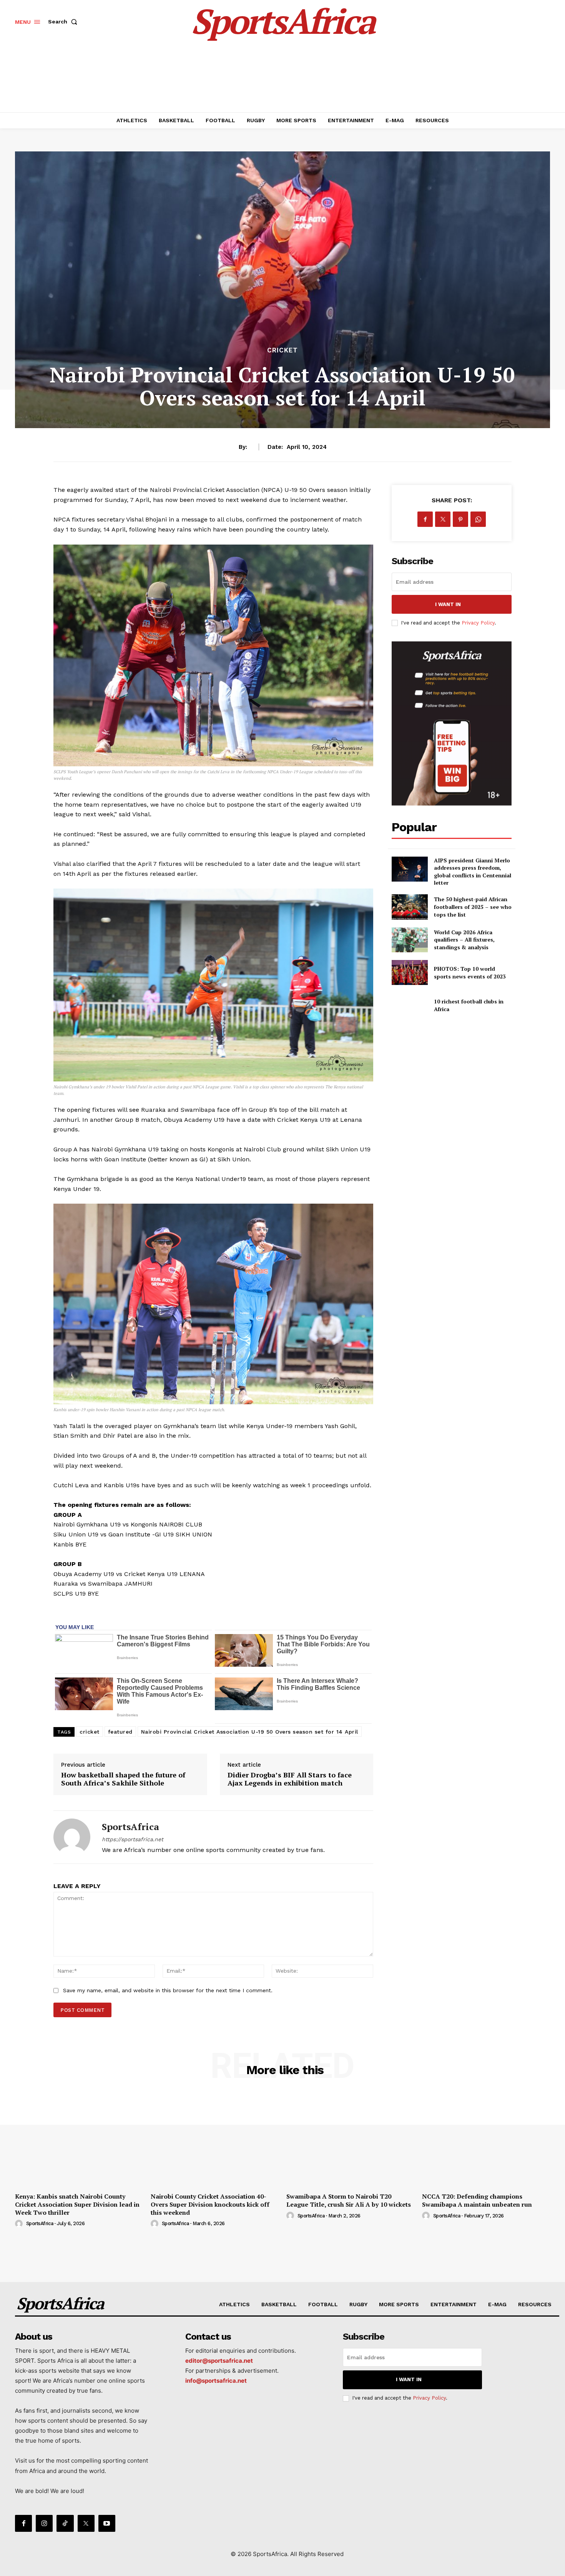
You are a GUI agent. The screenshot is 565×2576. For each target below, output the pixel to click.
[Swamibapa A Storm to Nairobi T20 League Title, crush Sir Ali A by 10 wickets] (350, 2140)
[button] (64, 22)
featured (120, 1732)
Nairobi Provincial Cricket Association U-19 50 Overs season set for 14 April (250, 1732)
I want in (448, 604)
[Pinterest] (460, 519)
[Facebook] (425, 519)
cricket (90, 1732)
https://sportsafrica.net (133, 1839)
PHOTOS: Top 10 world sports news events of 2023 (470, 972)
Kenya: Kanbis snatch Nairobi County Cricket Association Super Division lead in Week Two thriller (77, 2204)
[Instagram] (44, 2523)
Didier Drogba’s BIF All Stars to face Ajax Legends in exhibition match (290, 1779)
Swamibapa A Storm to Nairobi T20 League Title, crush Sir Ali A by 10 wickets (349, 2200)
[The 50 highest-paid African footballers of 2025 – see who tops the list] (410, 907)
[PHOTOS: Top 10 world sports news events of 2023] (410, 972)
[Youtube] (107, 2523)
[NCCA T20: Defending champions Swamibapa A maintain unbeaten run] (486, 2140)
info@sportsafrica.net (216, 2381)
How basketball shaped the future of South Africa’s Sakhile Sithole (123, 1779)
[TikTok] (65, 2523)
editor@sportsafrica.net (219, 2361)
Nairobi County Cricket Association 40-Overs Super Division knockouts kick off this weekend (210, 2204)
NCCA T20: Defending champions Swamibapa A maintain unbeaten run (477, 2200)
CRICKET (282, 350)
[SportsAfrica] (72, 1837)
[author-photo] (20, 2224)
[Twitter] (443, 519)
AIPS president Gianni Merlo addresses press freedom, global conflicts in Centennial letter (473, 872)
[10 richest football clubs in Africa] (410, 1005)
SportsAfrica (130, 1827)
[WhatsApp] (478, 519)
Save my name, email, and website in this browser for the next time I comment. (168, 1990)
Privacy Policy (478, 623)
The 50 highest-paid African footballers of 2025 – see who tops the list (473, 907)
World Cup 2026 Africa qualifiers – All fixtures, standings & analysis (464, 940)
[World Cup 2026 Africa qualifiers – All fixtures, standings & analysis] (410, 940)
